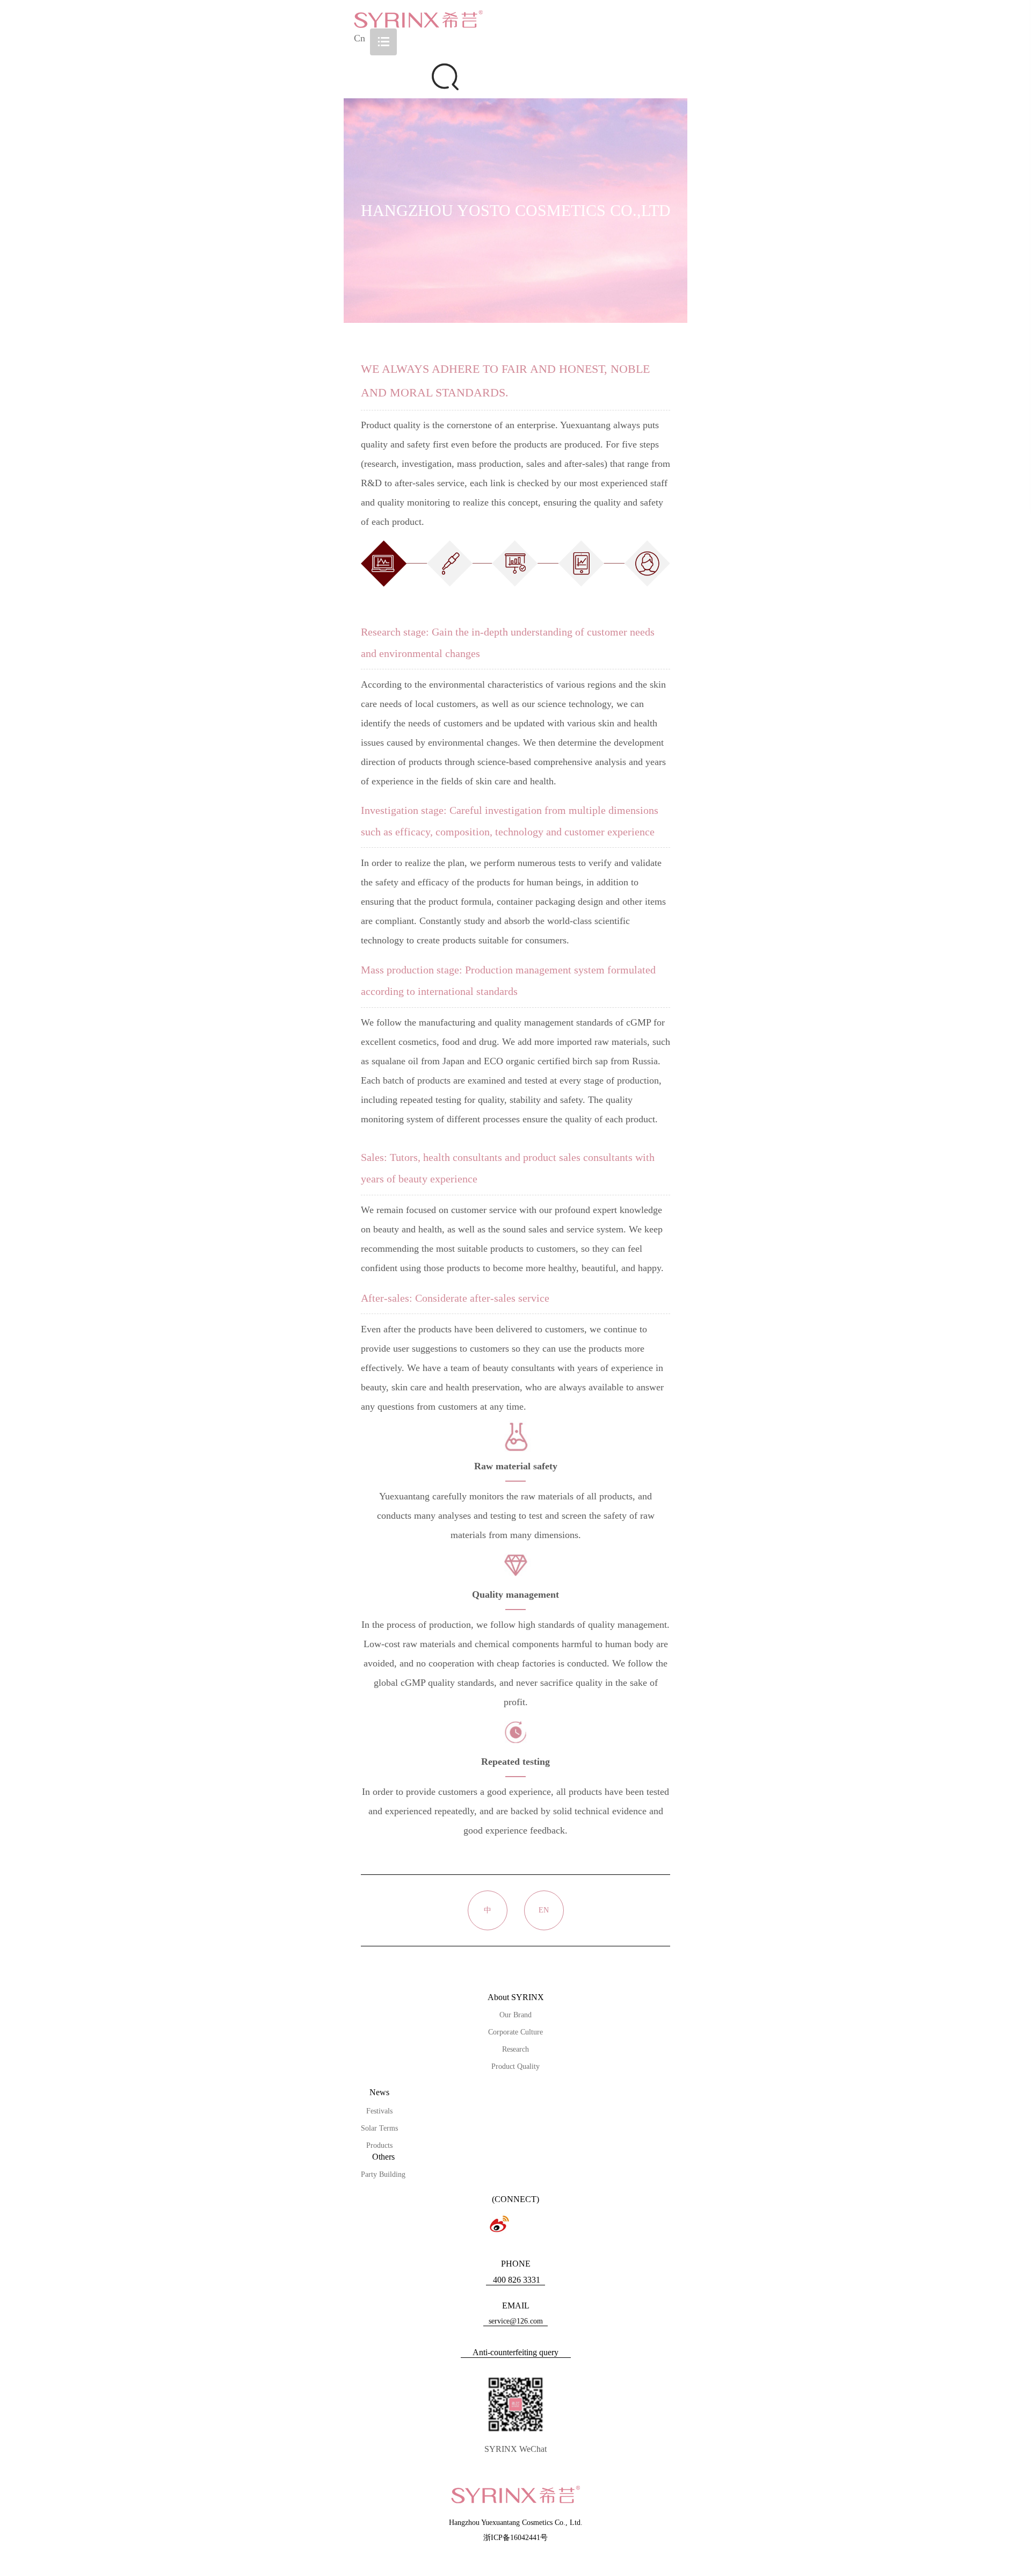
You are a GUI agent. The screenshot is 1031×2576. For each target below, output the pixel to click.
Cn (360, 38)
